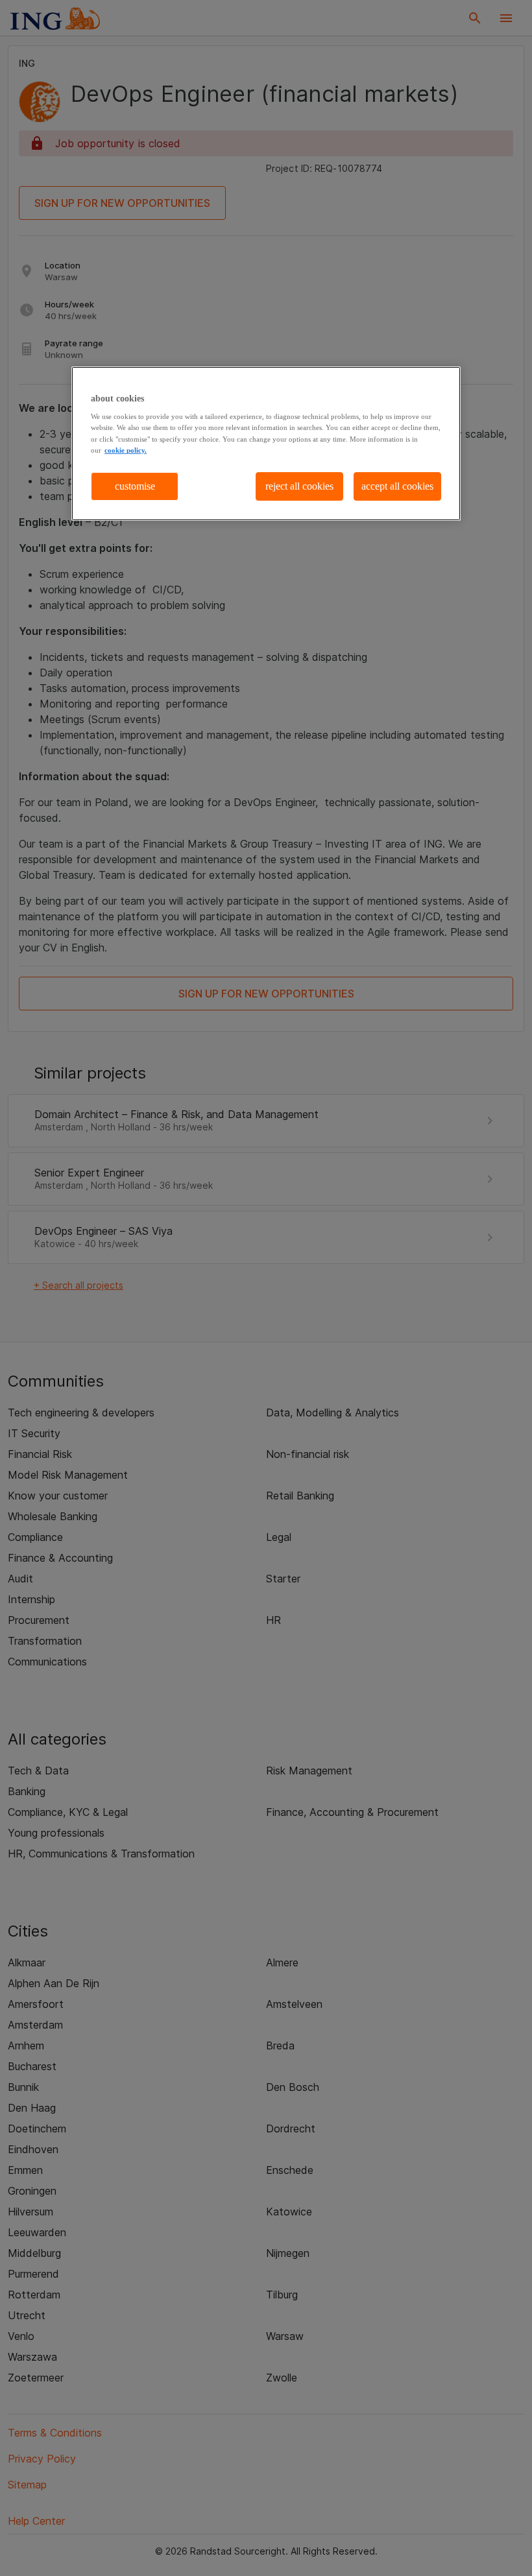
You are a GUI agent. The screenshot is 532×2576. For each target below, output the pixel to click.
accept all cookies (397, 486)
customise (135, 486)
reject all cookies (299, 486)
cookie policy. (126, 450)
